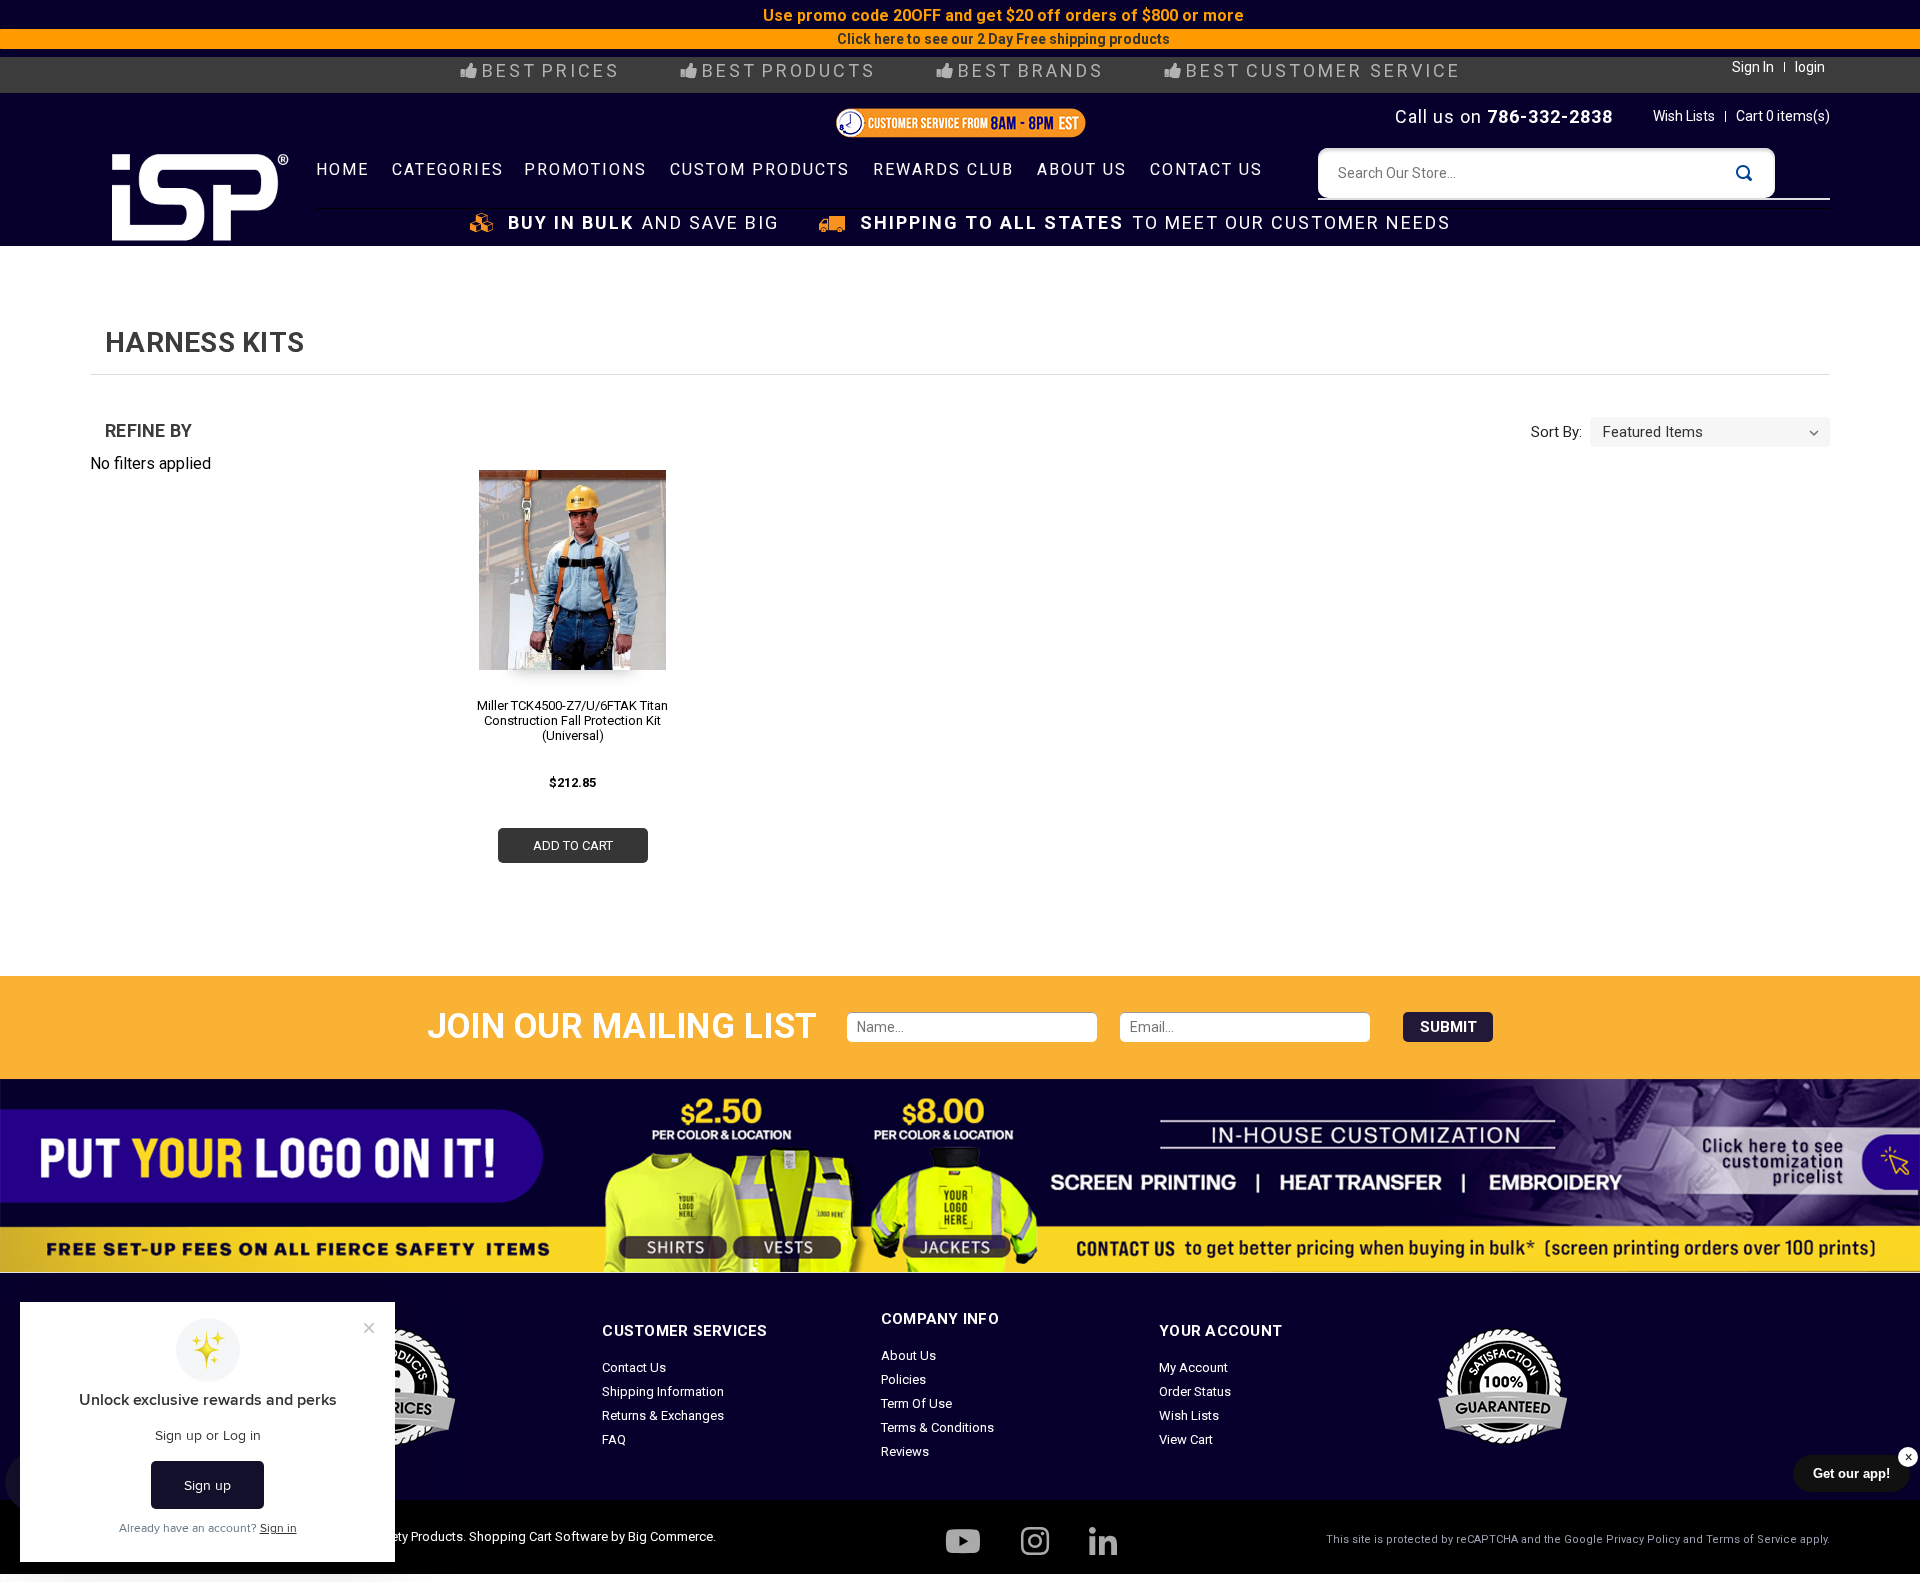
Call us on (1504, 116)
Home (342, 169)
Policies (903, 1379)
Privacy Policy (1643, 1539)
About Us (1082, 169)
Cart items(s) (1783, 116)
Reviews (905, 1451)
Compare (566, 599)
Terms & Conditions (937, 1427)
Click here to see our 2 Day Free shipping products (1003, 39)
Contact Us (1206, 169)
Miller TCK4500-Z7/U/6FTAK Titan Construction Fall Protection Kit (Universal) (572, 720)
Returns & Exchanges (663, 1415)
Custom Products (760, 169)
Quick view (569, 563)
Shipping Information (663, 1391)
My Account (1193, 1367)
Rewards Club (943, 169)
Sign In (1753, 67)
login (1810, 67)
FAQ (614, 1439)
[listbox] (1710, 432)
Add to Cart (573, 845)
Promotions (585, 169)
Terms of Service (1751, 1539)
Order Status (1195, 1391)
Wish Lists (1684, 116)
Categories (448, 169)
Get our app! (1851, 1473)
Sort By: (1556, 432)
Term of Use (916, 1403)
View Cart (1186, 1439)
